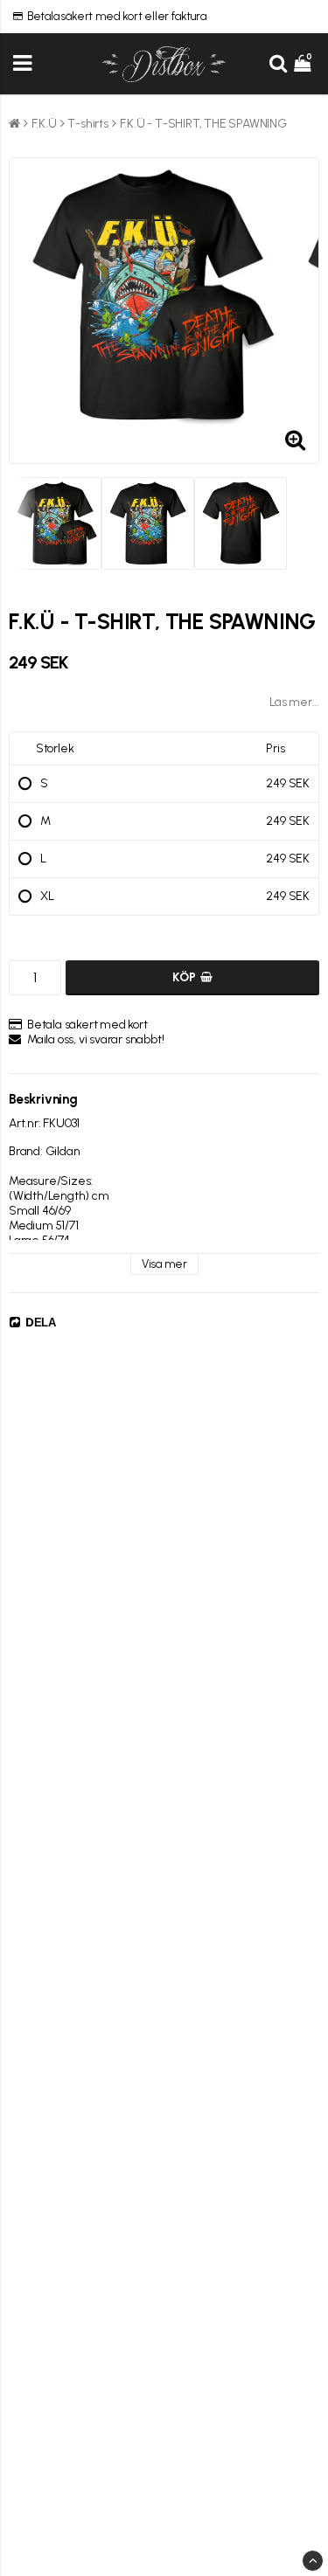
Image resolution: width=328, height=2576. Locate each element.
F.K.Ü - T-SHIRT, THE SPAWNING (203, 124)
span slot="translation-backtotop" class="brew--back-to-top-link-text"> (313, 2561)
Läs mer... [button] (294, 702)
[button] (304, 64)
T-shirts (87, 124)
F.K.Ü (44, 124)
